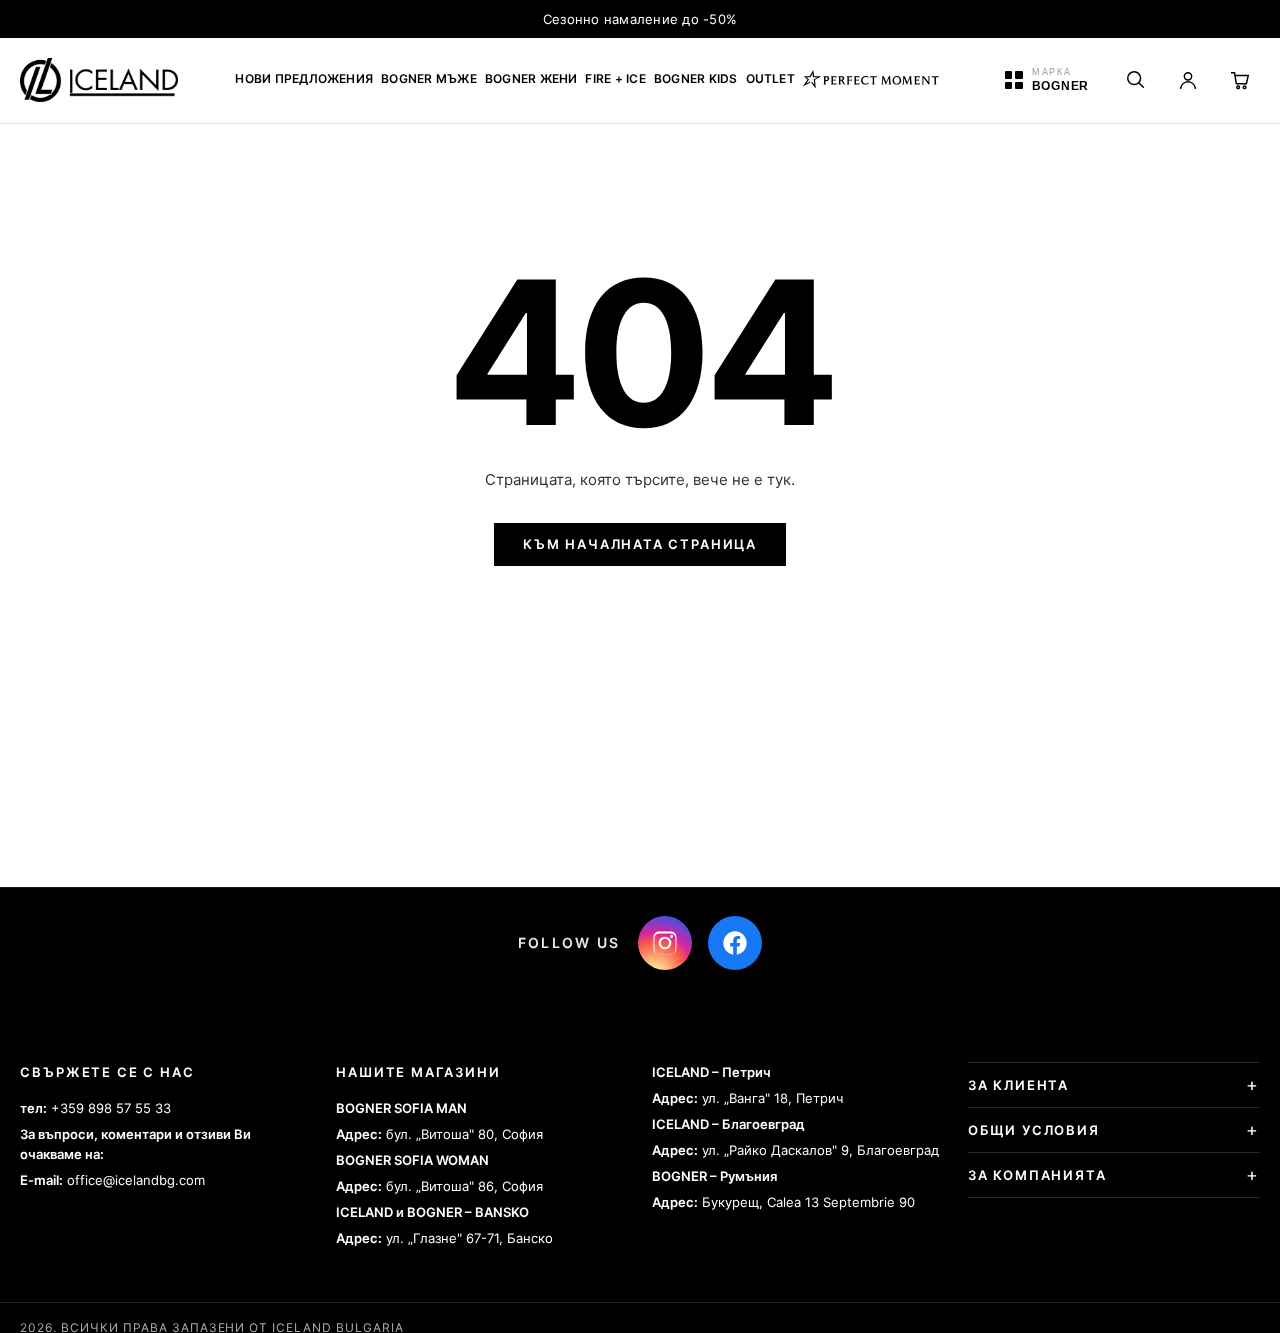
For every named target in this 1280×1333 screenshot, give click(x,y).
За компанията (1037, 1175)
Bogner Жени (531, 78)
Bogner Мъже (429, 78)
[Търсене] (1136, 80)
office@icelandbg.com (136, 1180)
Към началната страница (640, 544)
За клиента (1018, 1085)
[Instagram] (665, 943)
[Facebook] (735, 943)
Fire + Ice (615, 78)
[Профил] (1188, 80)
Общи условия (1034, 1130)
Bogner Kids (696, 78)
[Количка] (1240, 80)
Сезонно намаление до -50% (640, 19)
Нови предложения (304, 78)
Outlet (770, 78)
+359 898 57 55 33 (111, 1108)
